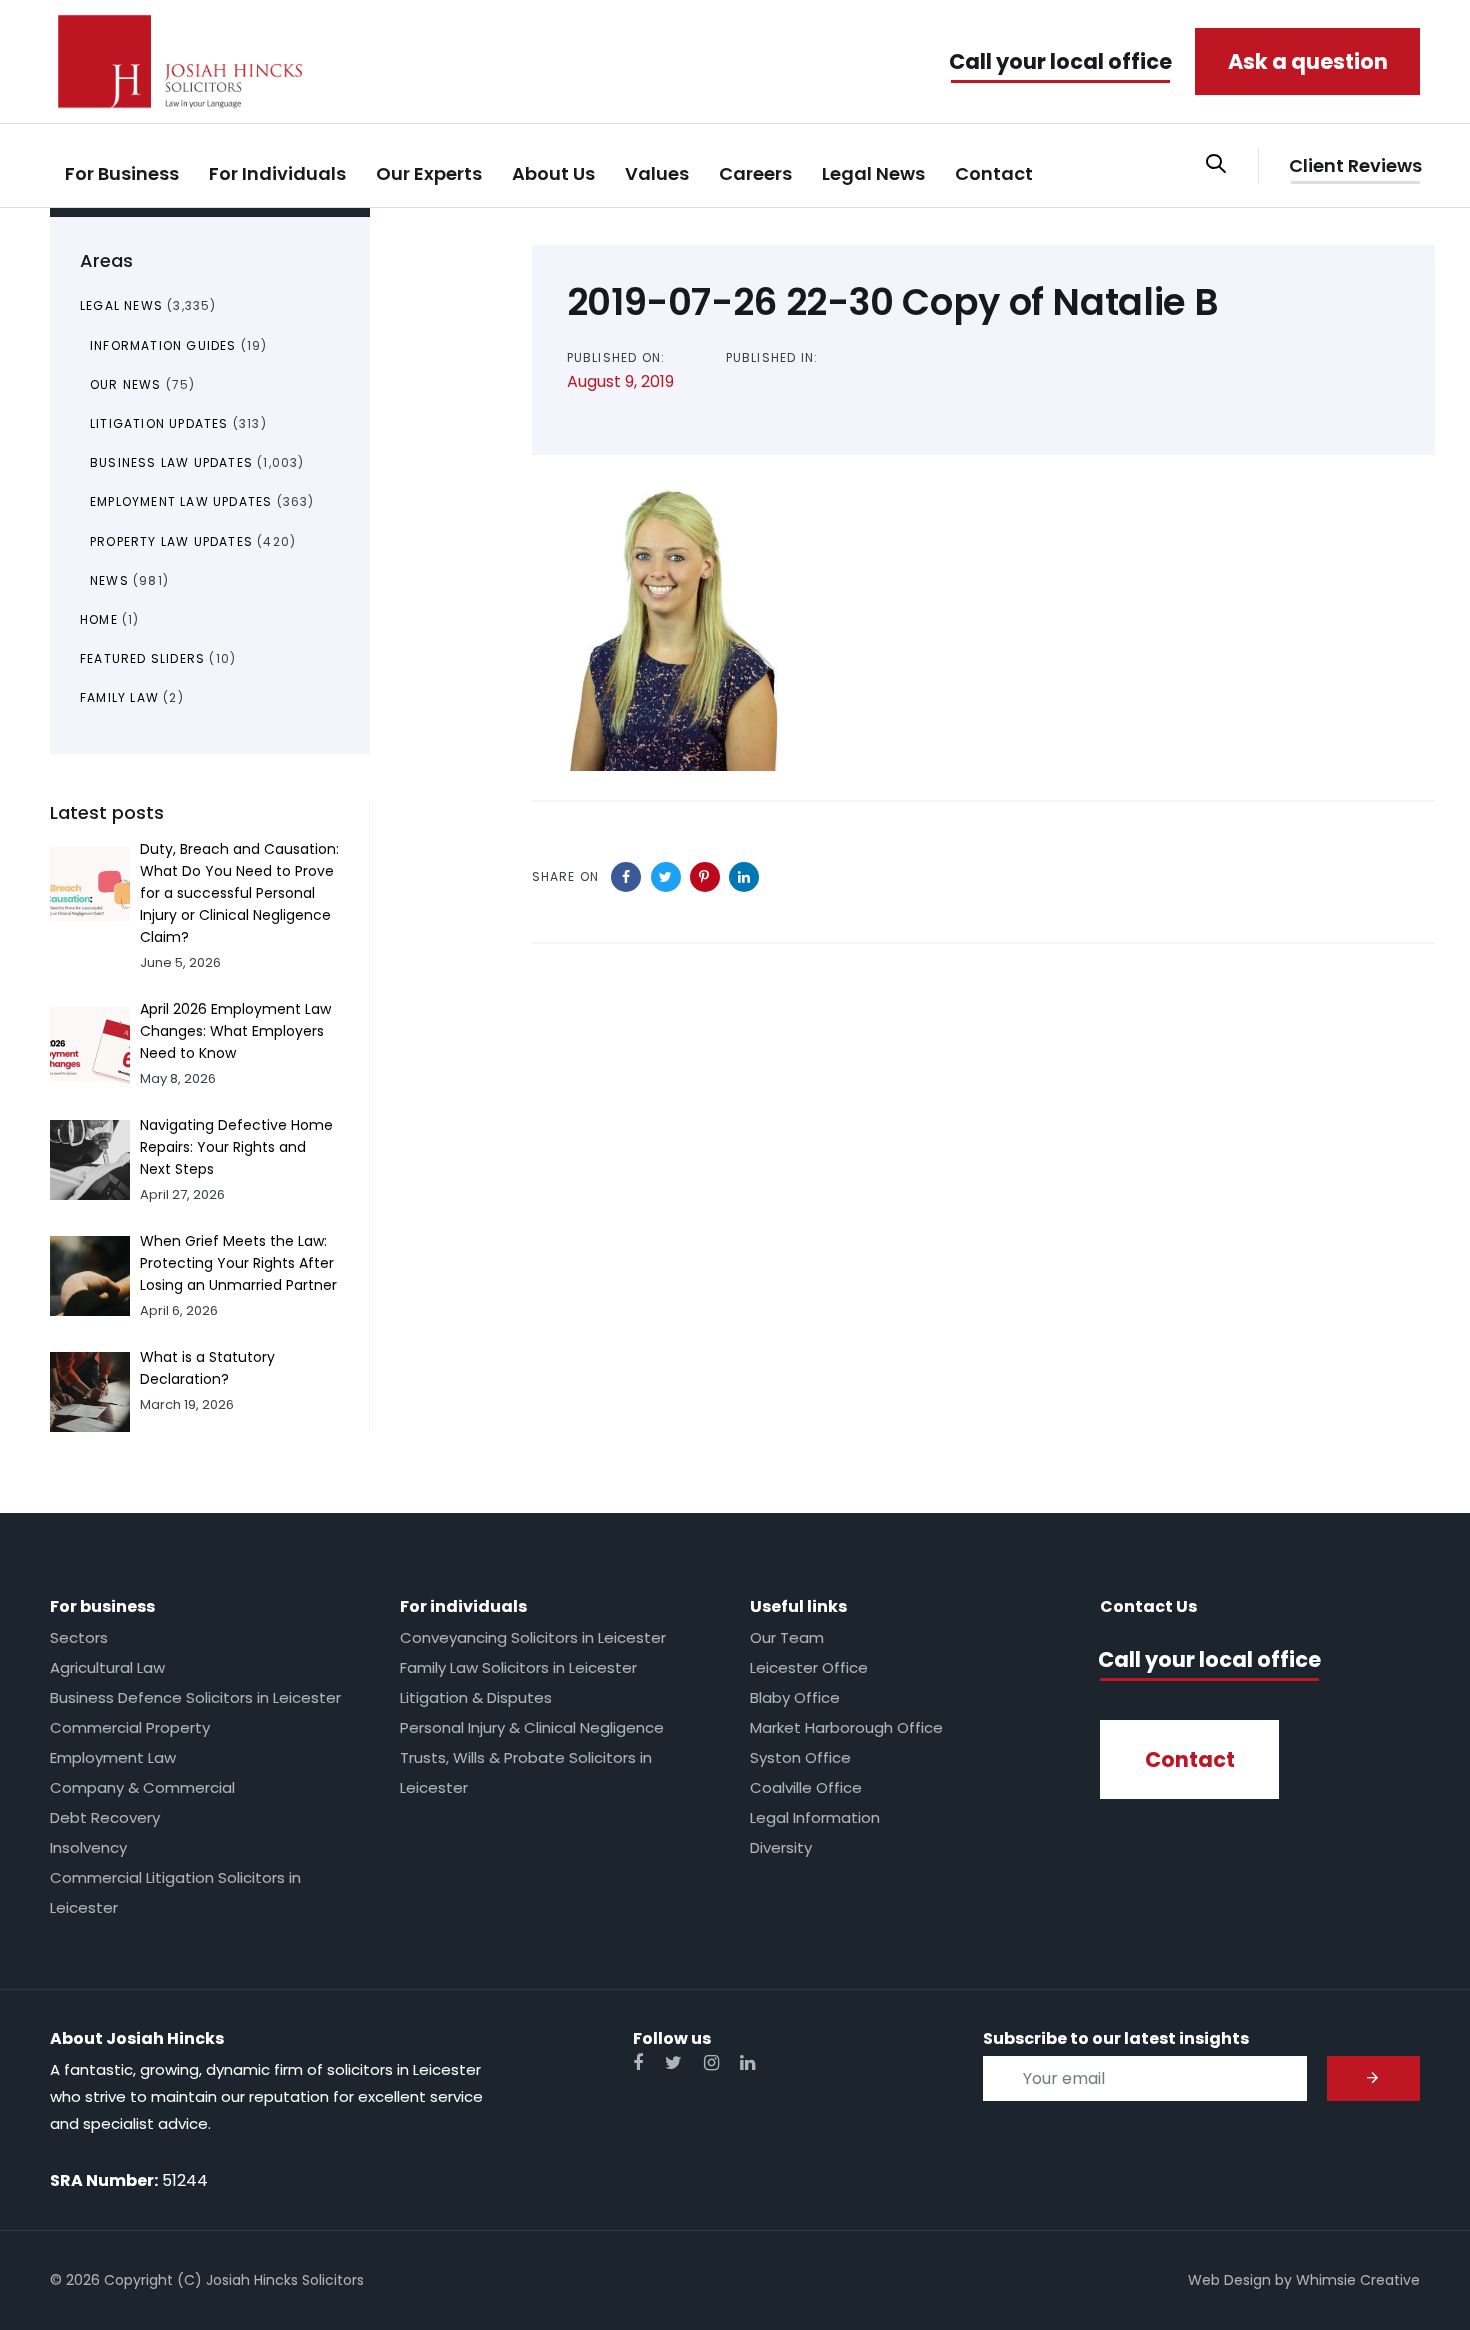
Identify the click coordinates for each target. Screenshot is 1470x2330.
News (109, 580)
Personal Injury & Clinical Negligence (532, 1727)
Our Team (787, 1637)
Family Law (119, 697)
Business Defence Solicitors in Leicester (195, 1697)
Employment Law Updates (181, 501)
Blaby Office (795, 1697)
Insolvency (88, 1847)
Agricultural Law (107, 1667)
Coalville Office (806, 1787)
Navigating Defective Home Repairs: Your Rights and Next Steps (236, 1147)
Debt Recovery (105, 1817)
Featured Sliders (142, 658)
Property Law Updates (171, 541)
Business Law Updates (171, 462)
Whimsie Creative (1358, 2280)
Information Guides (163, 345)
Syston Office (800, 1757)
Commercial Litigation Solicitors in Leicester (175, 1892)
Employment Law (113, 1757)
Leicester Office (809, 1667)
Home (99, 619)
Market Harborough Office (846, 1727)
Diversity (781, 1847)
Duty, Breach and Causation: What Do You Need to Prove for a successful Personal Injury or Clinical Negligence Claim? (239, 893)
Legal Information (815, 1817)
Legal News (121, 305)
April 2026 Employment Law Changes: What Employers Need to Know (235, 1031)
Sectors (79, 1637)
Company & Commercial (142, 1787)
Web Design (1229, 2280)
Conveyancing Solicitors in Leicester (533, 1637)
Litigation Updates (159, 423)
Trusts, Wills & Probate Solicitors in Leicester (526, 1772)
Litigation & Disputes (476, 1697)
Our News (126, 384)
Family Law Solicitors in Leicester (518, 1667)
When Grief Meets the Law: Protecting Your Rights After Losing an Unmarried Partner (238, 1263)
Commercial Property (130, 1727)
